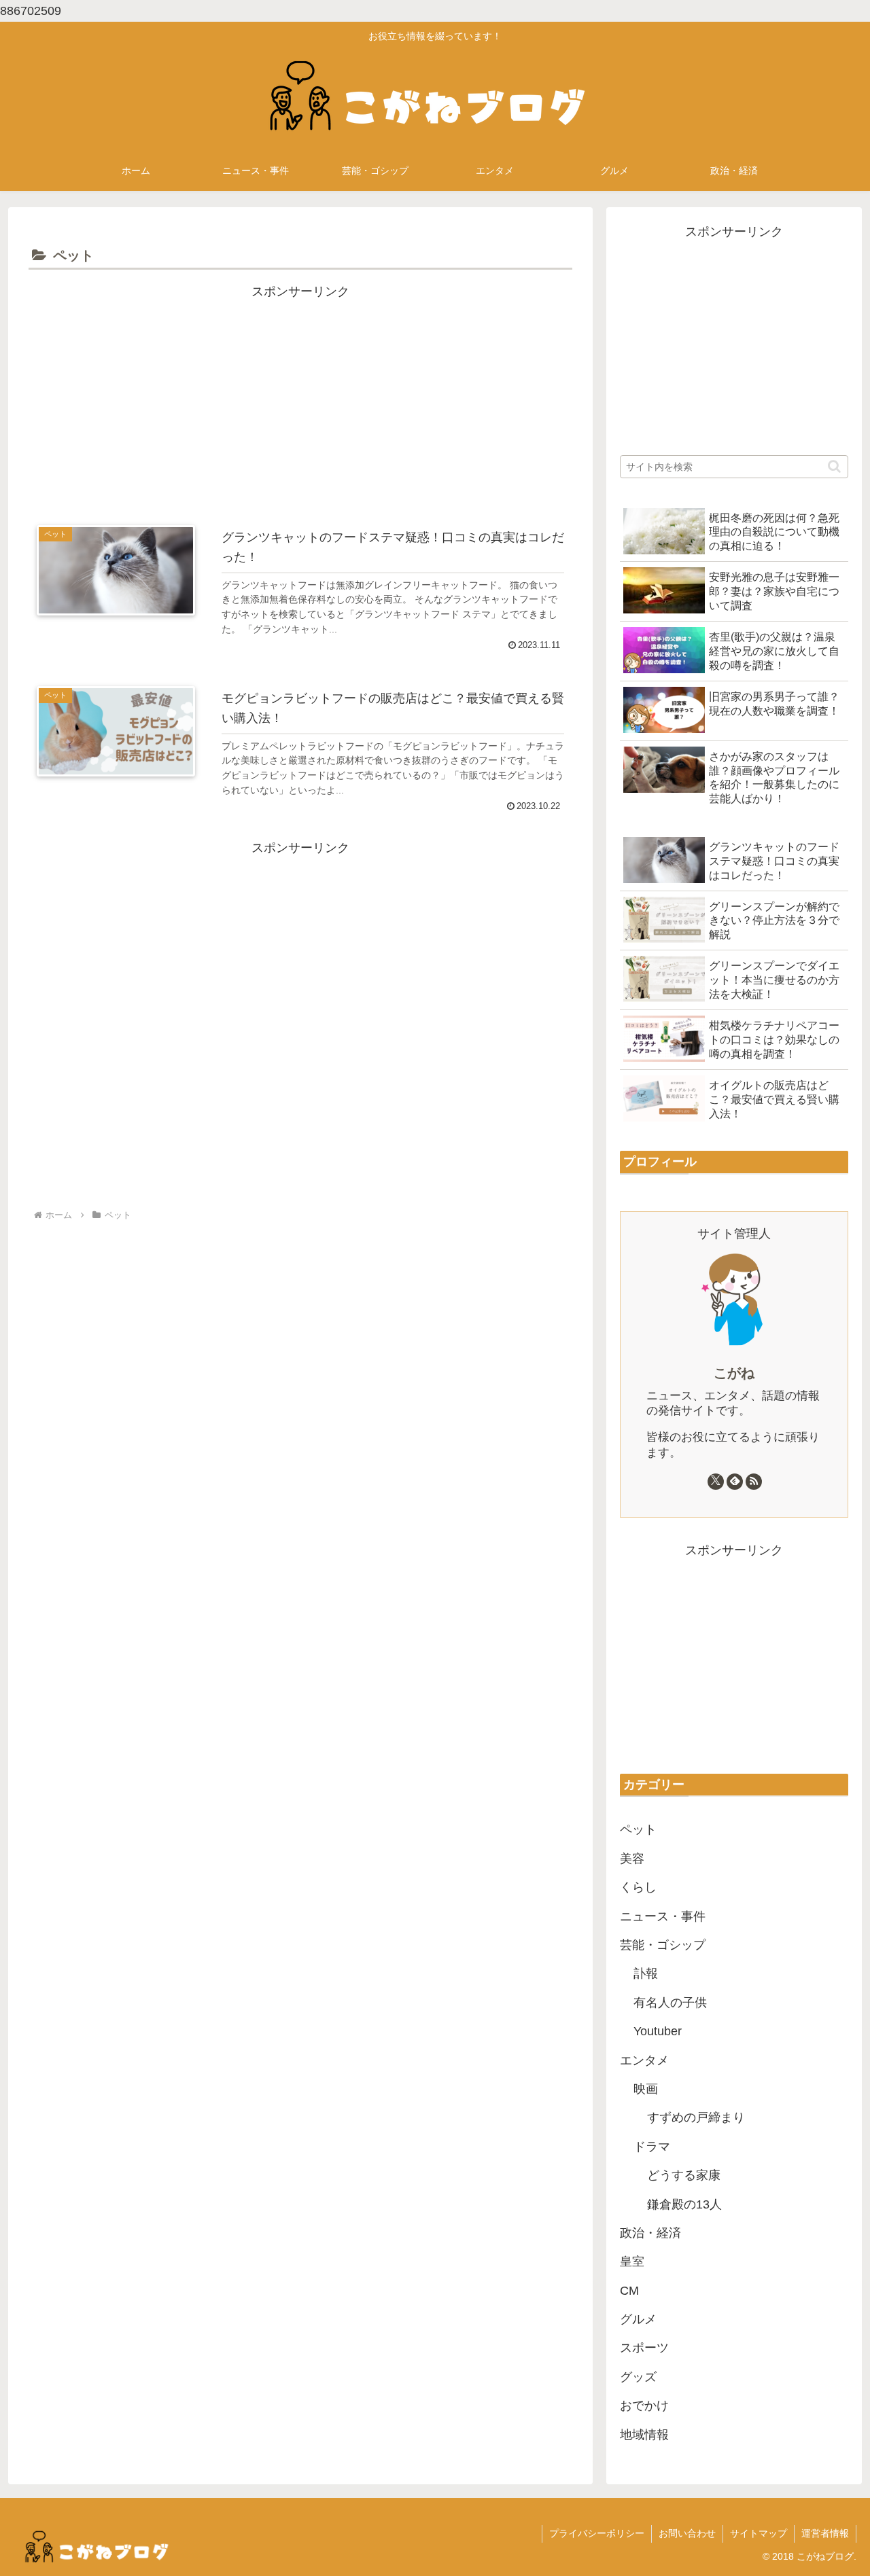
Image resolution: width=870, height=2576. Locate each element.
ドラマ (652, 2147)
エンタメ (644, 2060)
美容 (632, 1859)
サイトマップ (759, 2533)
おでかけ (644, 2405)
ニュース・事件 (663, 1916)
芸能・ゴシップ (663, 1945)
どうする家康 (684, 2175)
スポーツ (644, 2348)
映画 (646, 2089)
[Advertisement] (300, 397)
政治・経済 (650, 2233)
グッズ (638, 2377)
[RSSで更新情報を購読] (754, 1482)
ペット (638, 1829)
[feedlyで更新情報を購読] (735, 1482)
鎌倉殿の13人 (684, 2204)
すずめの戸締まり (696, 2117)
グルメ (638, 2319)
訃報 (646, 1973)
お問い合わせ (687, 2533)
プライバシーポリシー (597, 2533)
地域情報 (644, 2435)
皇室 (632, 2261)
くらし (638, 1887)
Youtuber (658, 2031)
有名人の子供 (670, 2003)
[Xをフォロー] (716, 1482)
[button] (834, 466)
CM (629, 2291)
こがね (734, 1373)
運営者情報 (825, 2533)
